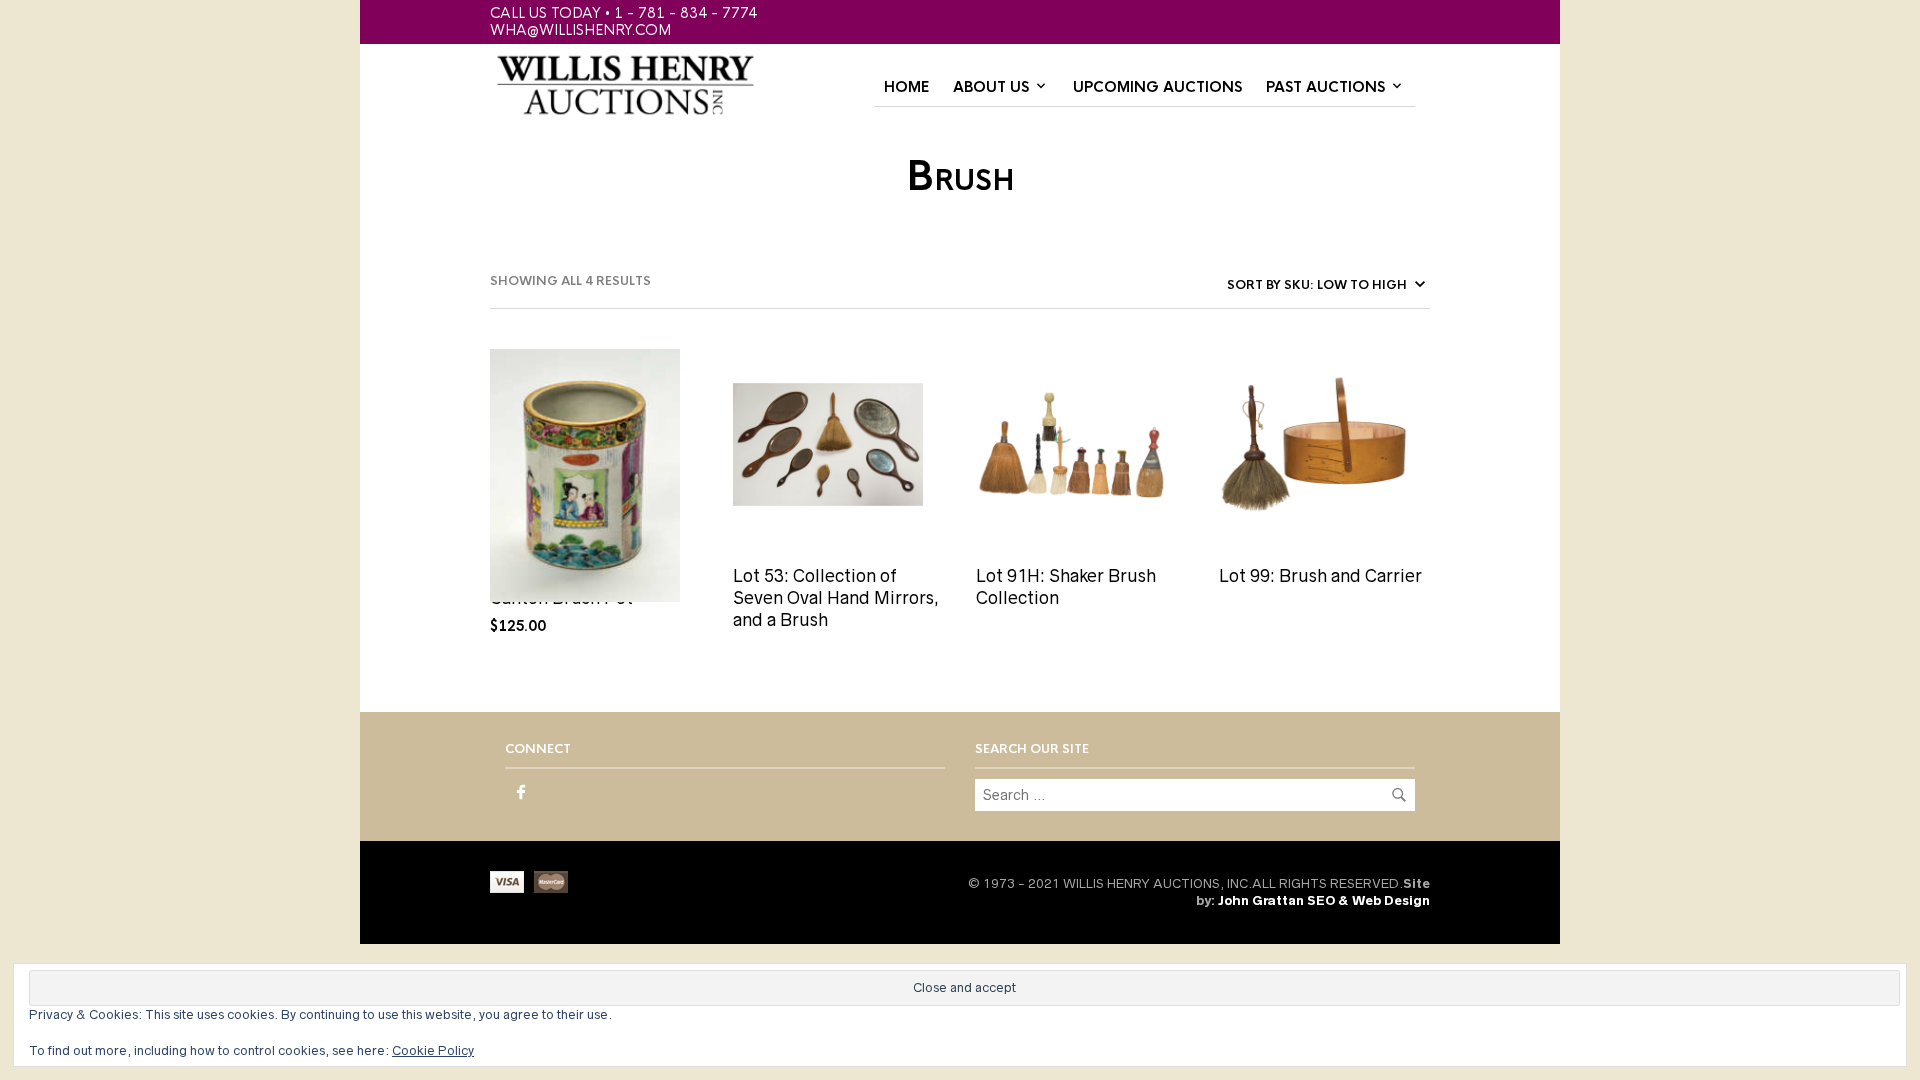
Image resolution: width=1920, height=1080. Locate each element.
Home (906, 87)
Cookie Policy (433, 1050)
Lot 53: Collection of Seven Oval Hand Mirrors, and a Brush (836, 598)
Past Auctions (1325, 87)
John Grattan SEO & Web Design (1324, 900)
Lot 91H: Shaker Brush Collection (1066, 587)
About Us (991, 87)
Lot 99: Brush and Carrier (1320, 576)
